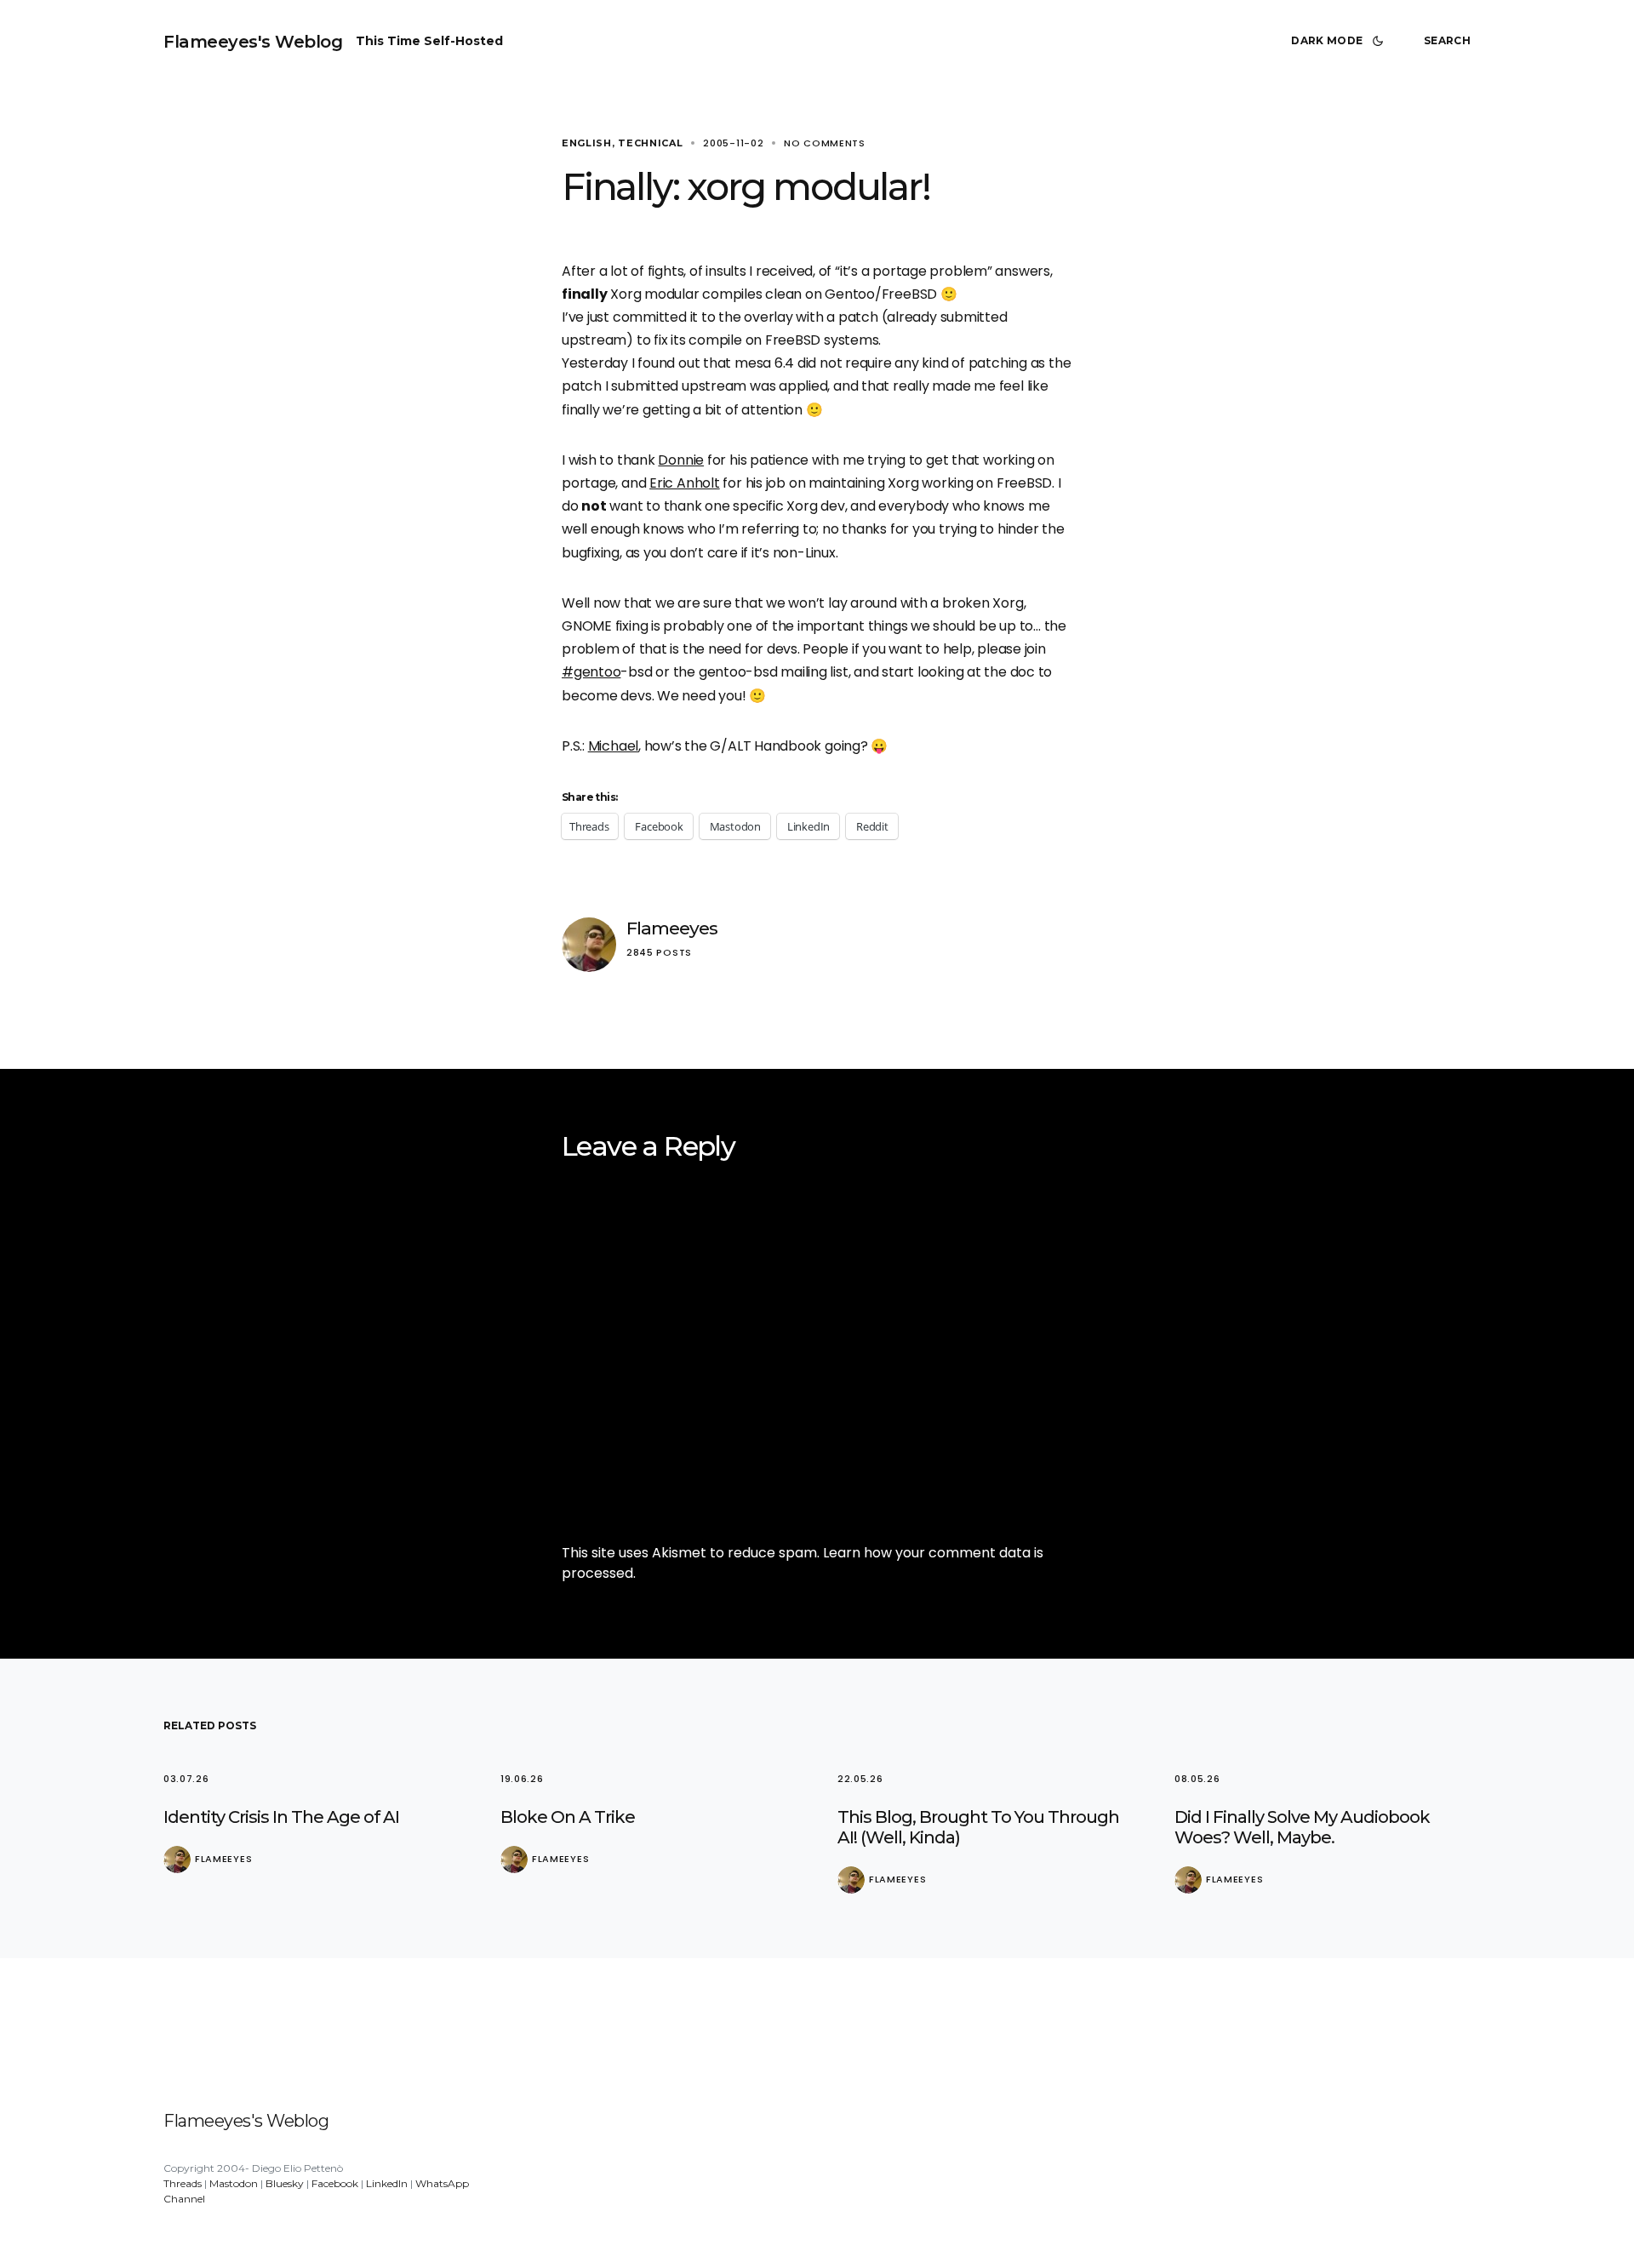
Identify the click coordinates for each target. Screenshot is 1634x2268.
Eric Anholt (685, 483)
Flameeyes (672, 928)
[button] (1340, 41)
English (587, 143)
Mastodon (234, 2183)
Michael (613, 746)
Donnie (681, 460)
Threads (183, 2183)
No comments (825, 143)
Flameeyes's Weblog (253, 42)
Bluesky (285, 2183)
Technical (650, 143)
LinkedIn (387, 2183)
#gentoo (591, 672)
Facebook (335, 2183)
